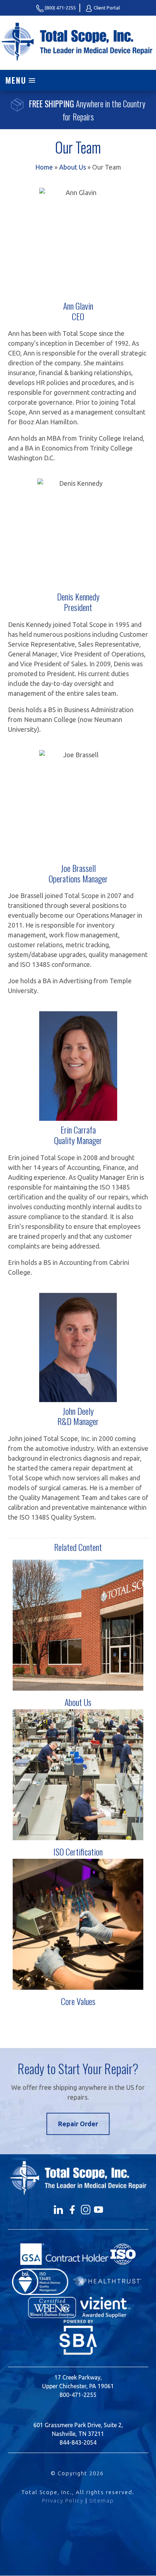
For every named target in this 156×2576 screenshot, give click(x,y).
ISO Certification (78, 1851)
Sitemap (102, 2500)
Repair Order (78, 2124)
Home (44, 167)
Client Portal (106, 8)
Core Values (78, 2001)
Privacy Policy (63, 2500)
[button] (78, 80)
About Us (73, 167)
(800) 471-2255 (60, 8)
